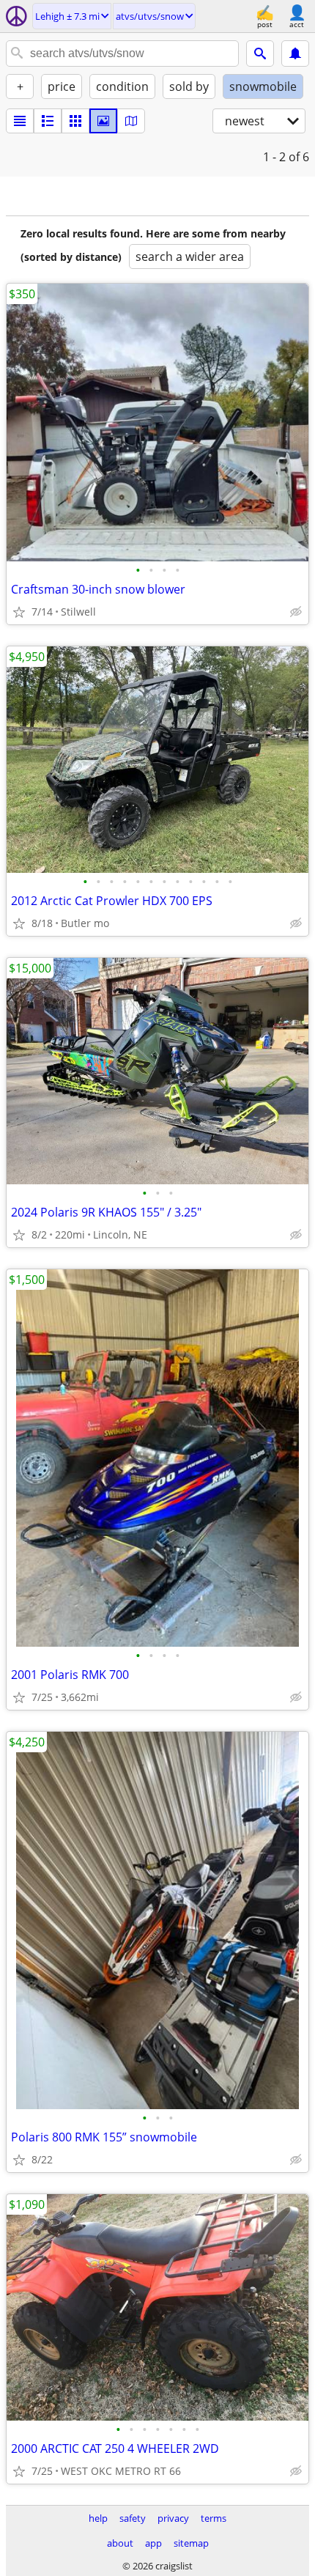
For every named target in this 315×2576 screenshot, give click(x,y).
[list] (20, 121)
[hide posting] (296, 612)
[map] (131, 121)
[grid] (75, 121)
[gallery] (103, 121)
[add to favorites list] (19, 612)
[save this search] (295, 53)
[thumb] (48, 121)
